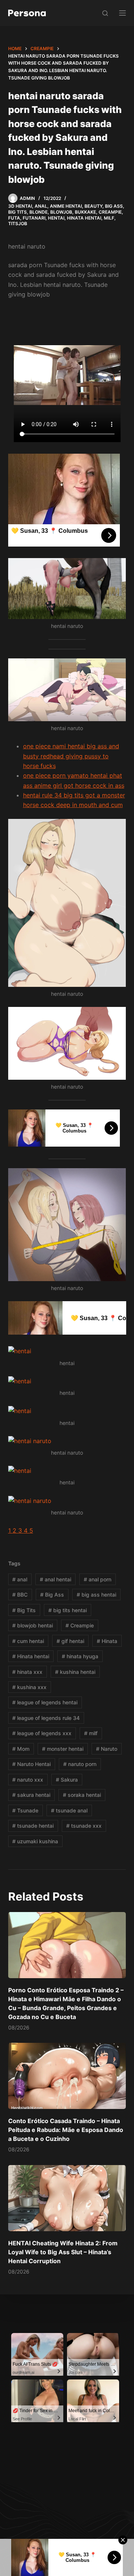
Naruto (107, 1749)
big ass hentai (96, 1595)
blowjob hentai (33, 1625)
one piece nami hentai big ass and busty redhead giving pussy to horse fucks (71, 756)
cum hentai (28, 1641)
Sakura (67, 1780)
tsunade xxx (84, 1826)
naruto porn (80, 1764)
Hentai (56, 218)
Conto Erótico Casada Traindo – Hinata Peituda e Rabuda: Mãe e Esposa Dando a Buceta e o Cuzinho (66, 2130)
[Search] (105, 13)
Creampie (110, 212)
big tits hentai (68, 1610)
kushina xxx (29, 1687)
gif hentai (70, 1641)
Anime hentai (66, 206)
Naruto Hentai (31, 1764)
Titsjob (18, 223)
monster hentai (63, 1749)
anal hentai (55, 1579)
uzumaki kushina (35, 1841)
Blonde (39, 212)
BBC (20, 1595)
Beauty (93, 206)
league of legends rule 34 (46, 1718)
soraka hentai (82, 1795)
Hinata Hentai (84, 218)
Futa (14, 218)
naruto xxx (28, 1780)
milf (91, 1733)
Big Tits (17, 212)
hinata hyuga (80, 1656)
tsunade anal (69, 1810)
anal (20, 1579)
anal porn (98, 1579)
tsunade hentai (33, 1826)
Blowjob (61, 212)
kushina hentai (75, 1672)
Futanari (34, 218)
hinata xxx (27, 1672)
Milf (109, 218)
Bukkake (85, 212)
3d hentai (20, 206)
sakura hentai (31, 1795)
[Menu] (122, 13)
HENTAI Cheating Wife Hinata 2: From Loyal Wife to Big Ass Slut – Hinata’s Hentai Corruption (63, 2252)
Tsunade (25, 1810)
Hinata (107, 1641)
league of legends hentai (45, 1702)
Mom (21, 1749)
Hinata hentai (31, 1656)
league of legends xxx (42, 1733)
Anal (41, 206)
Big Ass (114, 206)
